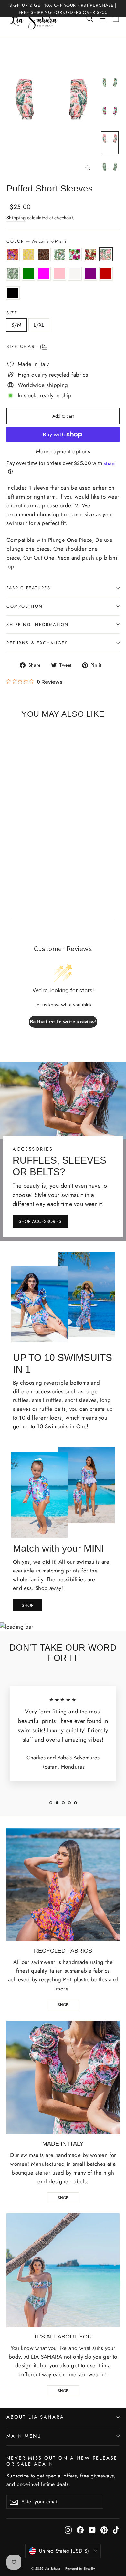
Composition (25, 606)
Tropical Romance (90, 254)
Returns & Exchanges (37, 643)
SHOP (28, 1605)
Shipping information (38, 625)
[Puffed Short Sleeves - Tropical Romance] (46, 857)
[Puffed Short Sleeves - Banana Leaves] (60, 857)
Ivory (75, 274)
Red (106, 274)
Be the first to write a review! (63, 1022)
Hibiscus (28, 254)
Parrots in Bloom (59, 254)
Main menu (24, 2436)
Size (12, 313)
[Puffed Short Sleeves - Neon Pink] (10, 863)
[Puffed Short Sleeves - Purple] (24, 863)
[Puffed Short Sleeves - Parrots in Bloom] (31, 857)
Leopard (44, 254)
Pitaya (75, 254)
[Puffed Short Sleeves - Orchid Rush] (10, 857)
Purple (90, 274)
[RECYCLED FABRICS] (63, 1884)
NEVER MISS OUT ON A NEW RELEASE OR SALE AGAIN (62, 2461)
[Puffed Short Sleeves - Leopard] (24, 857)
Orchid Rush (13, 254)
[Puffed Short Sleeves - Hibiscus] (17, 857)
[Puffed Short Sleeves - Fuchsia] (74, 857)
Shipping (16, 218)
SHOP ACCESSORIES (40, 1221)
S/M (16, 325)
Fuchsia (44, 274)
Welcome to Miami (106, 254)
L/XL (39, 325)
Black (13, 293)
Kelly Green (28, 274)
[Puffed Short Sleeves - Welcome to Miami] (53, 857)
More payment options (63, 451)
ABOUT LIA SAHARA (35, 2417)
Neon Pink (59, 274)
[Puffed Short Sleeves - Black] (38, 863)
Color (36, 241)
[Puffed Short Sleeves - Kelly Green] (67, 857)
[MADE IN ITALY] (63, 2077)
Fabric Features (28, 588)
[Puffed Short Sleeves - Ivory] (17, 863)
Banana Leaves (13, 274)
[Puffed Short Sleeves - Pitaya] (38, 857)
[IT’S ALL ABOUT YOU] (63, 2270)
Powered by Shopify (80, 2568)
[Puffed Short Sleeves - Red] (31, 863)
